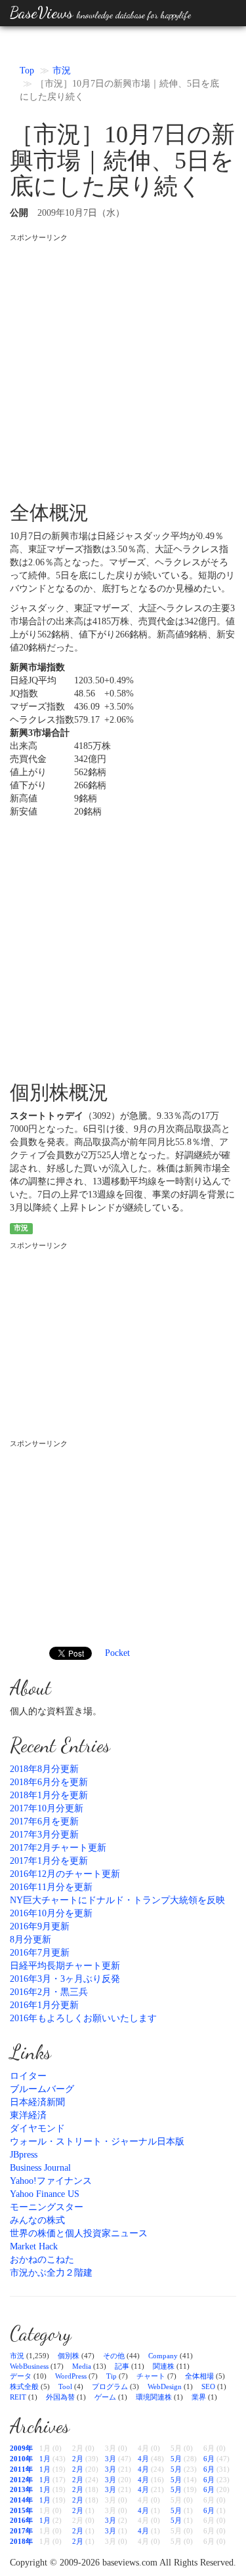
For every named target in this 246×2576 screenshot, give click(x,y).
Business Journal (40, 2168)
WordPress (71, 2376)
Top (27, 70)
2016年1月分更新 (44, 2005)
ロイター (28, 2076)
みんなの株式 (37, 2220)
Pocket (117, 1653)
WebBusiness (29, 2366)
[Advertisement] (123, 366)
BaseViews (100, 13)
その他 (114, 2356)
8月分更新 (31, 1940)
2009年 (21, 2448)
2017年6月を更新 (44, 1821)
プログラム (110, 2386)
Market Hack (34, 2246)
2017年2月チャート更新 (58, 1848)
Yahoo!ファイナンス (51, 2181)
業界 (199, 2397)
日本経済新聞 (37, 2102)
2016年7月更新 (40, 1953)
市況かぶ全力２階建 (51, 2273)
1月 (45, 2459)
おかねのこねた (42, 2260)
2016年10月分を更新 (51, 1913)
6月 (209, 2459)
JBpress (24, 2155)
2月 (78, 2459)
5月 (176, 2459)
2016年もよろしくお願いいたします (83, 2018)
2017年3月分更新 (44, 1835)
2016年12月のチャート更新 (65, 1874)
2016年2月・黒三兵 (49, 1992)
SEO (208, 2386)
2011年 (21, 2469)
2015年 (21, 2510)
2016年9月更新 (40, 1926)
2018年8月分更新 (44, 1769)
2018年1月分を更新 (49, 1795)
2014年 (21, 2500)
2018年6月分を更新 (49, 1782)
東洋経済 (28, 2115)
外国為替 (60, 2397)
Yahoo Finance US (45, 2194)
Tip (112, 2376)
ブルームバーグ (42, 2089)
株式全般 (24, 2386)
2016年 (21, 2520)
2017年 (21, 2531)
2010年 (21, 2459)
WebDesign (165, 2386)
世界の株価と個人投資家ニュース (79, 2233)
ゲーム (105, 2397)
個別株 (69, 2356)
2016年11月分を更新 (51, 1887)
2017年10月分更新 (47, 1808)
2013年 (21, 2489)
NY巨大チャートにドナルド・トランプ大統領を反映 (117, 1900)
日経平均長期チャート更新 (65, 1966)
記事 (122, 2366)
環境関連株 (154, 2397)
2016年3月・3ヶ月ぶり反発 (65, 1979)
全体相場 (199, 2376)
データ (21, 2376)
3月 (111, 2459)
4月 (143, 2459)
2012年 (21, 2480)
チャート (151, 2376)
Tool (65, 2386)
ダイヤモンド (37, 2128)
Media (82, 2366)
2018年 (21, 2541)
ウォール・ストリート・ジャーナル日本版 (97, 2142)
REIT (18, 2397)
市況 (62, 70)
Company (163, 2356)
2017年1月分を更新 (49, 1861)
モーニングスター (47, 2207)
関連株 (164, 2366)
